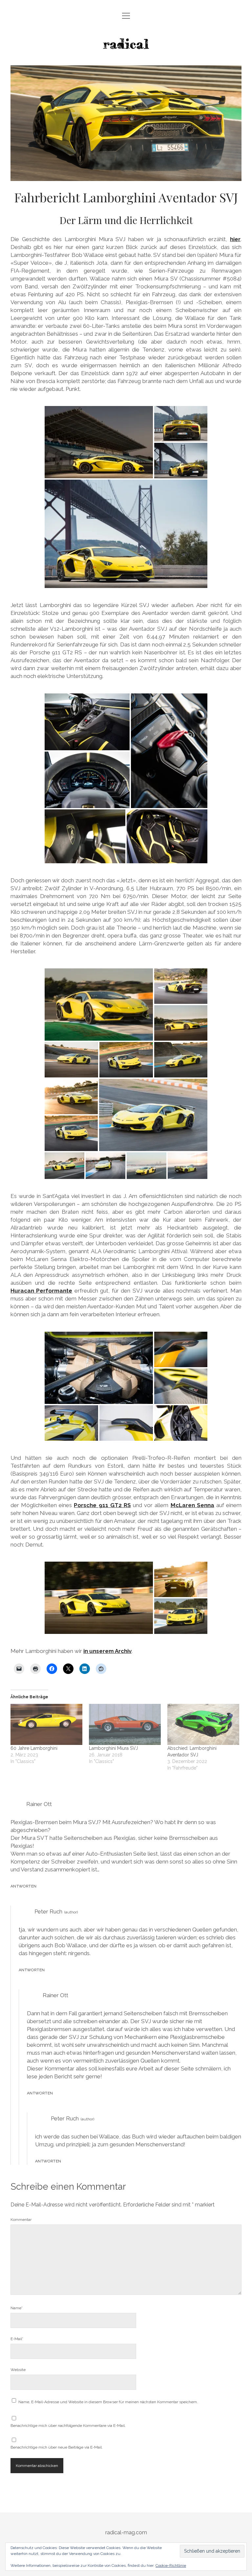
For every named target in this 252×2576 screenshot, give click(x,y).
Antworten (23, 1886)
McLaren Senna (192, 1505)
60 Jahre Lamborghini (34, 1748)
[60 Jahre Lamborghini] (46, 1724)
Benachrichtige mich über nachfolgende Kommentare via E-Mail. (68, 2426)
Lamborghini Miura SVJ (113, 1748)
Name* (17, 2308)
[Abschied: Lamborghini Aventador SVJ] (203, 1724)
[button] (99, 442)
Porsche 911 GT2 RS (102, 1505)
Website (18, 2370)
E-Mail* (17, 2339)
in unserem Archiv (107, 1651)
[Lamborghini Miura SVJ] (125, 1724)
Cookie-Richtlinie (171, 2565)
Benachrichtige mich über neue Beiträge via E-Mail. (57, 2447)
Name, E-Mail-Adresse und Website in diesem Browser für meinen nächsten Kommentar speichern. (108, 2402)
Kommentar (21, 2220)
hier (235, 239)
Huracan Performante (41, 1291)
